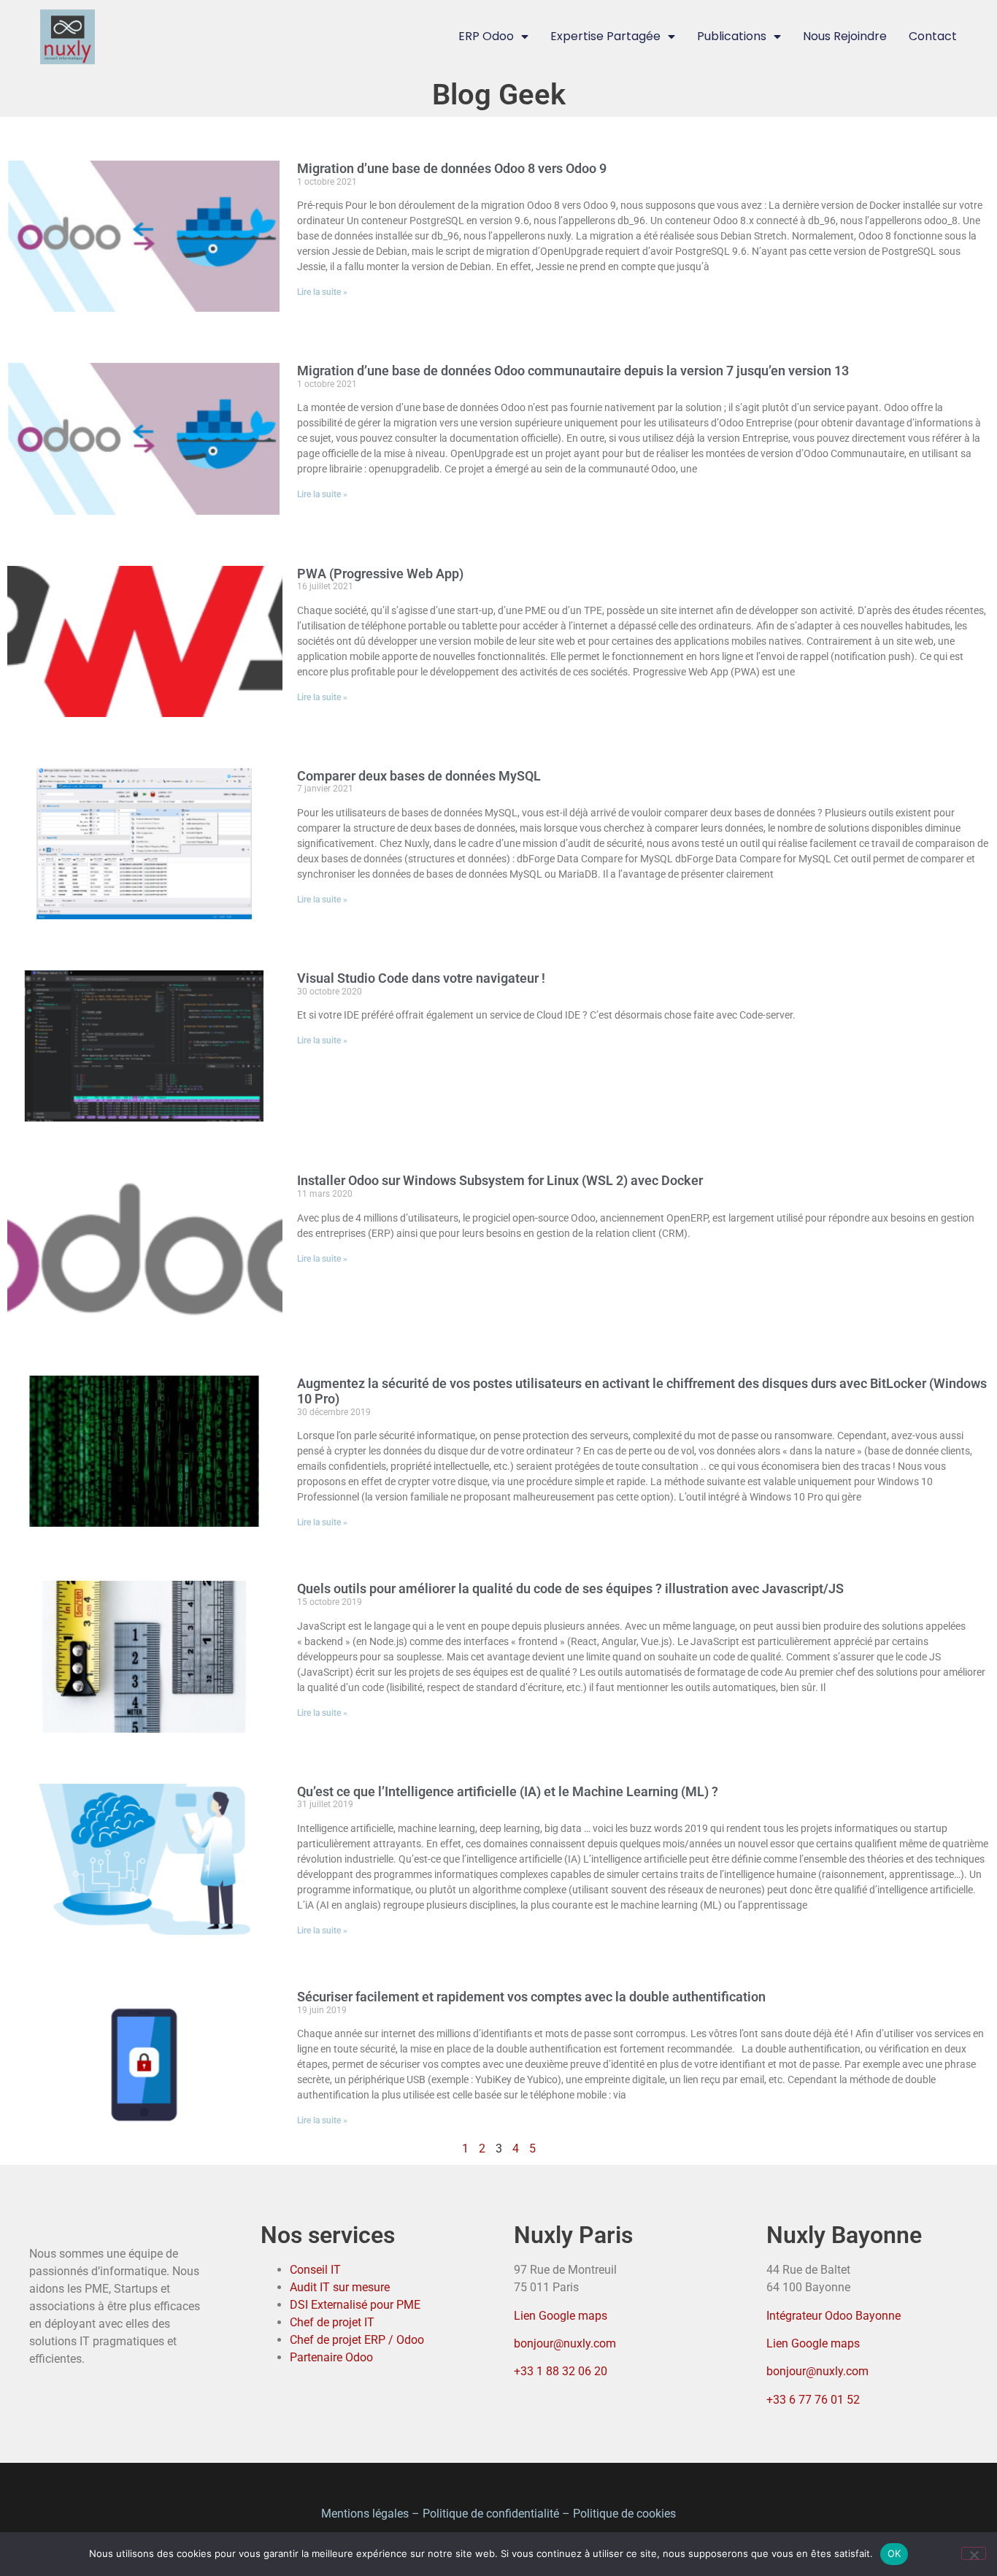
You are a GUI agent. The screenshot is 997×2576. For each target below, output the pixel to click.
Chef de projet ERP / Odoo (357, 2340)
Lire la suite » (322, 292)
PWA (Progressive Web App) (380, 574)
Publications (732, 36)
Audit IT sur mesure (340, 2287)
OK (894, 2553)
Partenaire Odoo (331, 2357)
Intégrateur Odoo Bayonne (834, 2316)
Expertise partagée (605, 36)
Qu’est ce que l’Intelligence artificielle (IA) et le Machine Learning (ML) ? (508, 1791)
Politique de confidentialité (491, 2514)
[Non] (974, 2553)
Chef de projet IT (332, 2322)
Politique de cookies (624, 2514)
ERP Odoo (486, 36)
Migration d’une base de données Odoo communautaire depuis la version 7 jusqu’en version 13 (573, 371)
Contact (933, 36)
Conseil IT (315, 2270)
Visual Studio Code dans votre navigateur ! (421, 978)
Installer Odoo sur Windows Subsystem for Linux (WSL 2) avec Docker (500, 1180)
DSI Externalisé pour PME (355, 2305)
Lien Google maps (561, 2316)
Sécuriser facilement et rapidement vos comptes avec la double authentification (531, 1997)
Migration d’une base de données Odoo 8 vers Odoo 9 (452, 168)
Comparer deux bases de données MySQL (419, 776)
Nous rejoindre (845, 36)
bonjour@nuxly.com (565, 2343)
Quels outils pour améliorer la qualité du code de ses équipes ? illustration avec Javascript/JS (570, 1588)
